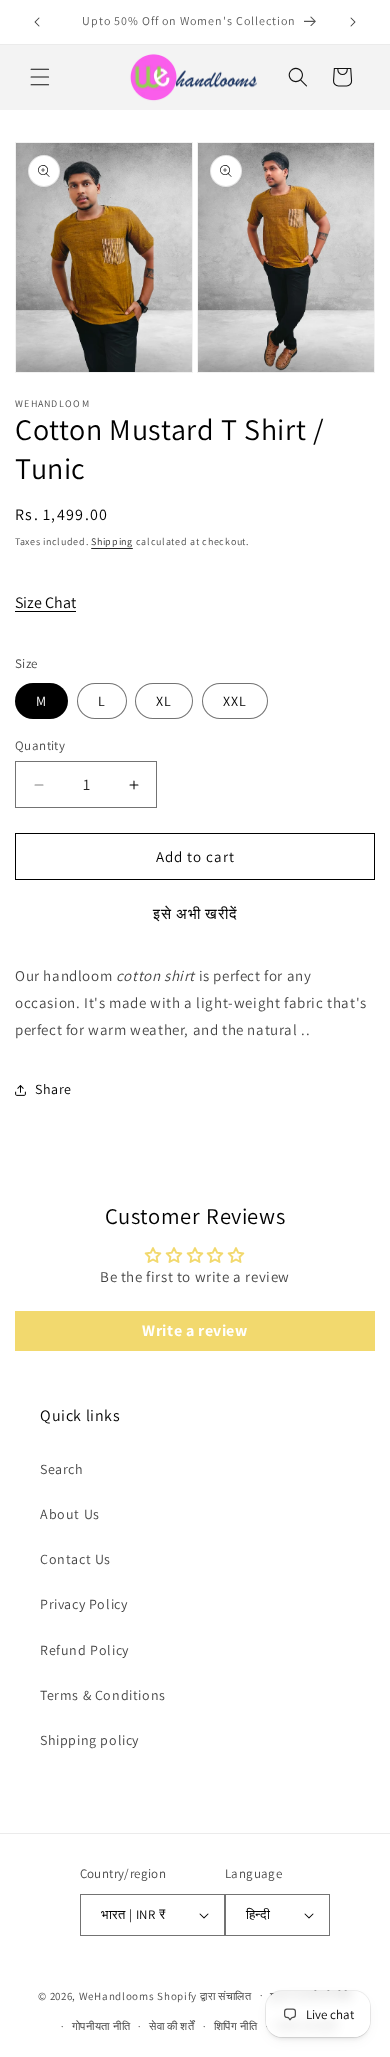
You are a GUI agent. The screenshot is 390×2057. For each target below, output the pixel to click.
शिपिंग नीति (236, 2026)
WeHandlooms (117, 1995)
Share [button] (53, 1089)
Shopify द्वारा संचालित (204, 1995)
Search (62, 1469)
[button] (40, 77)
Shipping (112, 541)
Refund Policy (84, 1650)
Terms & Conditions (103, 1695)
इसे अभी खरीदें (195, 913)
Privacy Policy (83, 1604)
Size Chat (45, 602)
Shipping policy (89, 1740)
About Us (70, 1514)
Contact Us (75, 1559)
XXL (235, 701)
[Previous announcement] (37, 22)
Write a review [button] (194, 1330)
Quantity (40, 745)
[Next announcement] (353, 22)
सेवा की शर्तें (172, 2026)
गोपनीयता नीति (101, 2026)
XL (164, 701)
